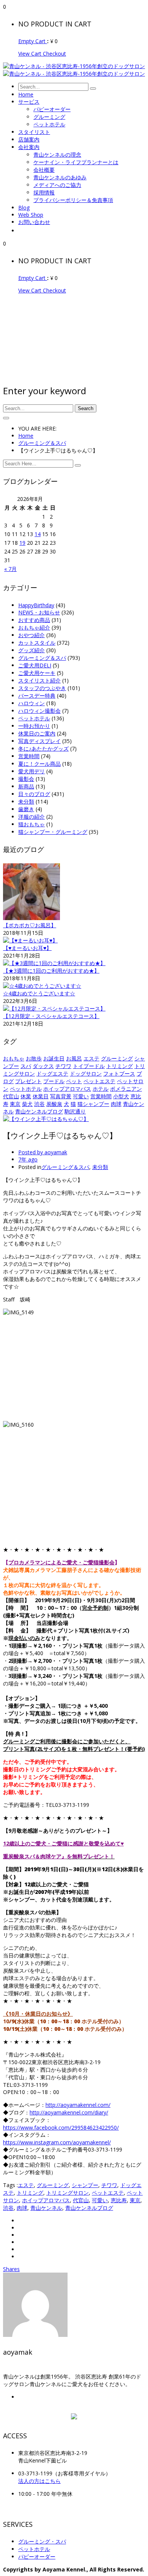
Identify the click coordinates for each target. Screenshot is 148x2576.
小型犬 (121, 1096)
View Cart (31, 54)
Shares (11, 2269)
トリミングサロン (68, 2193)
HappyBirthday (36, 605)
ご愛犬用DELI (35, 665)
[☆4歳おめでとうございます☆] (42, 986)
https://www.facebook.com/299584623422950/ (61, 2127)
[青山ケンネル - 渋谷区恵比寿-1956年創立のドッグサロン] (74, 66)
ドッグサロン (86, 1073)
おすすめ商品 (34, 620)
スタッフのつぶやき (42, 688)
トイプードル (89, 1066)
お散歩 (34, 1058)
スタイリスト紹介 (39, 680)
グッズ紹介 (31, 650)
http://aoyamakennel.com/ (78, 2105)
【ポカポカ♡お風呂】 (30, 925)
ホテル (101, 1089)
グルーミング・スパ (42, 2541)
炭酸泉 (54, 1104)
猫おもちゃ (31, 824)
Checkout (54, 54)
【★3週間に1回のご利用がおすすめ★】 (51, 971)
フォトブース (119, 1073)
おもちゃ (14, 1058)
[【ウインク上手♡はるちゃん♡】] (46, 1119)
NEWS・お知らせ (39, 612)
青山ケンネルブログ (39, 1111)
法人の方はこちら (39, 2481)
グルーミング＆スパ (42, 443)
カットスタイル (37, 643)
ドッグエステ (52, 1073)
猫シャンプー (93, 1104)
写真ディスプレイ (39, 741)
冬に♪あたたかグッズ (43, 749)
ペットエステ (99, 1081)
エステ (91, 1058)
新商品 (26, 786)
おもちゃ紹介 (34, 627)
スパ (26, 1066)
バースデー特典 (37, 696)
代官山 (11, 1096)
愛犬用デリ (31, 771)
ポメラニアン (126, 1089)
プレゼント (28, 1081)
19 (22, 543)
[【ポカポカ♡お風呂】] (31, 918)
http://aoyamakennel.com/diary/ (69, 2112)
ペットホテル (34, 718)
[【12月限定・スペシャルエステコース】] (54, 1008)
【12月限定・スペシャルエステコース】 (51, 1016)
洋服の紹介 (31, 817)
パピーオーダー (37, 2557)
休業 (26, 1096)
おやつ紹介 (31, 635)
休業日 (41, 1096)
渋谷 (39, 1104)
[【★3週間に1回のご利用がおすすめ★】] (54, 963)
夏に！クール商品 (39, 764)
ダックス (43, 1066)
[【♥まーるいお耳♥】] (30, 940)
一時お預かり (34, 726)
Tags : (10, 2185)
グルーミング (117, 1058)
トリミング (120, 1066)
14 (38, 534)
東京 (15, 1104)
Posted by (43, 1152)
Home (26, 436)
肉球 (116, 1104)
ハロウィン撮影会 (39, 711)
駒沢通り (75, 1111)
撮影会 (26, 779)
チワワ (63, 1066)
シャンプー (85, 2185)
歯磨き (26, 809)
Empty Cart (33, 41)
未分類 (26, 801)
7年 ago (28, 1159)
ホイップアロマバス (67, 1089)
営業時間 (29, 756)
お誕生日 (54, 1058)
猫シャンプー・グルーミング (53, 832)
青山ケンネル (46, 2208)
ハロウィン (31, 703)
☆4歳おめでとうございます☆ (39, 993)
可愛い (81, 1096)
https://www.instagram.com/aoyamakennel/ (57, 2142)
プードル (54, 1081)
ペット (74, 1081)
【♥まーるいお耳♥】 (27, 948)
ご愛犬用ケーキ (37, 673)
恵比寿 (119, 2200)
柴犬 (27, 1104)
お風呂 (74, 1058)
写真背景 (61, 1096)
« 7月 (10, 569)
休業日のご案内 (37, 733)
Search (86, 408)
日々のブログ (34, 794)
